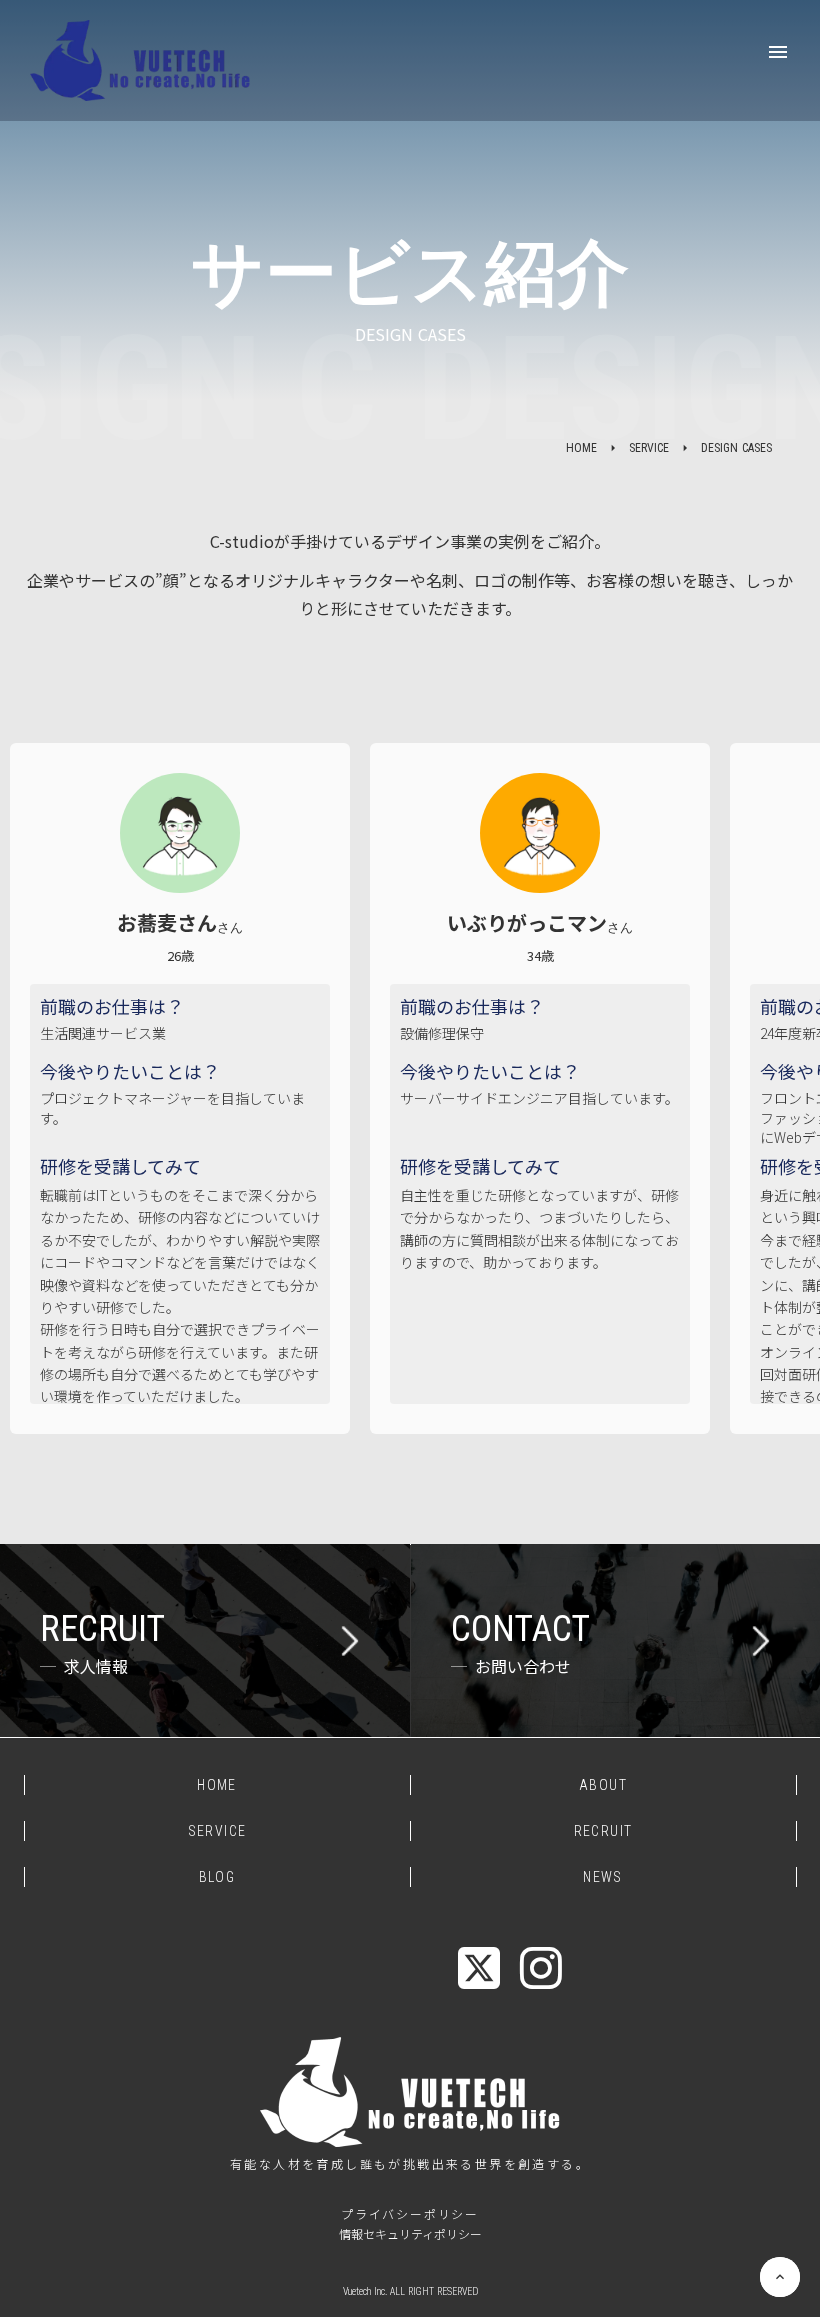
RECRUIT (603, 1831)
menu (778, 52)
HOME (581, 448)
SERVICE (649, 448)
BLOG (217, 1877)
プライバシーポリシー (410, 2214)
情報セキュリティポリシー (410, 2234)
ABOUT (603, 1785)
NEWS (603, 1877)
